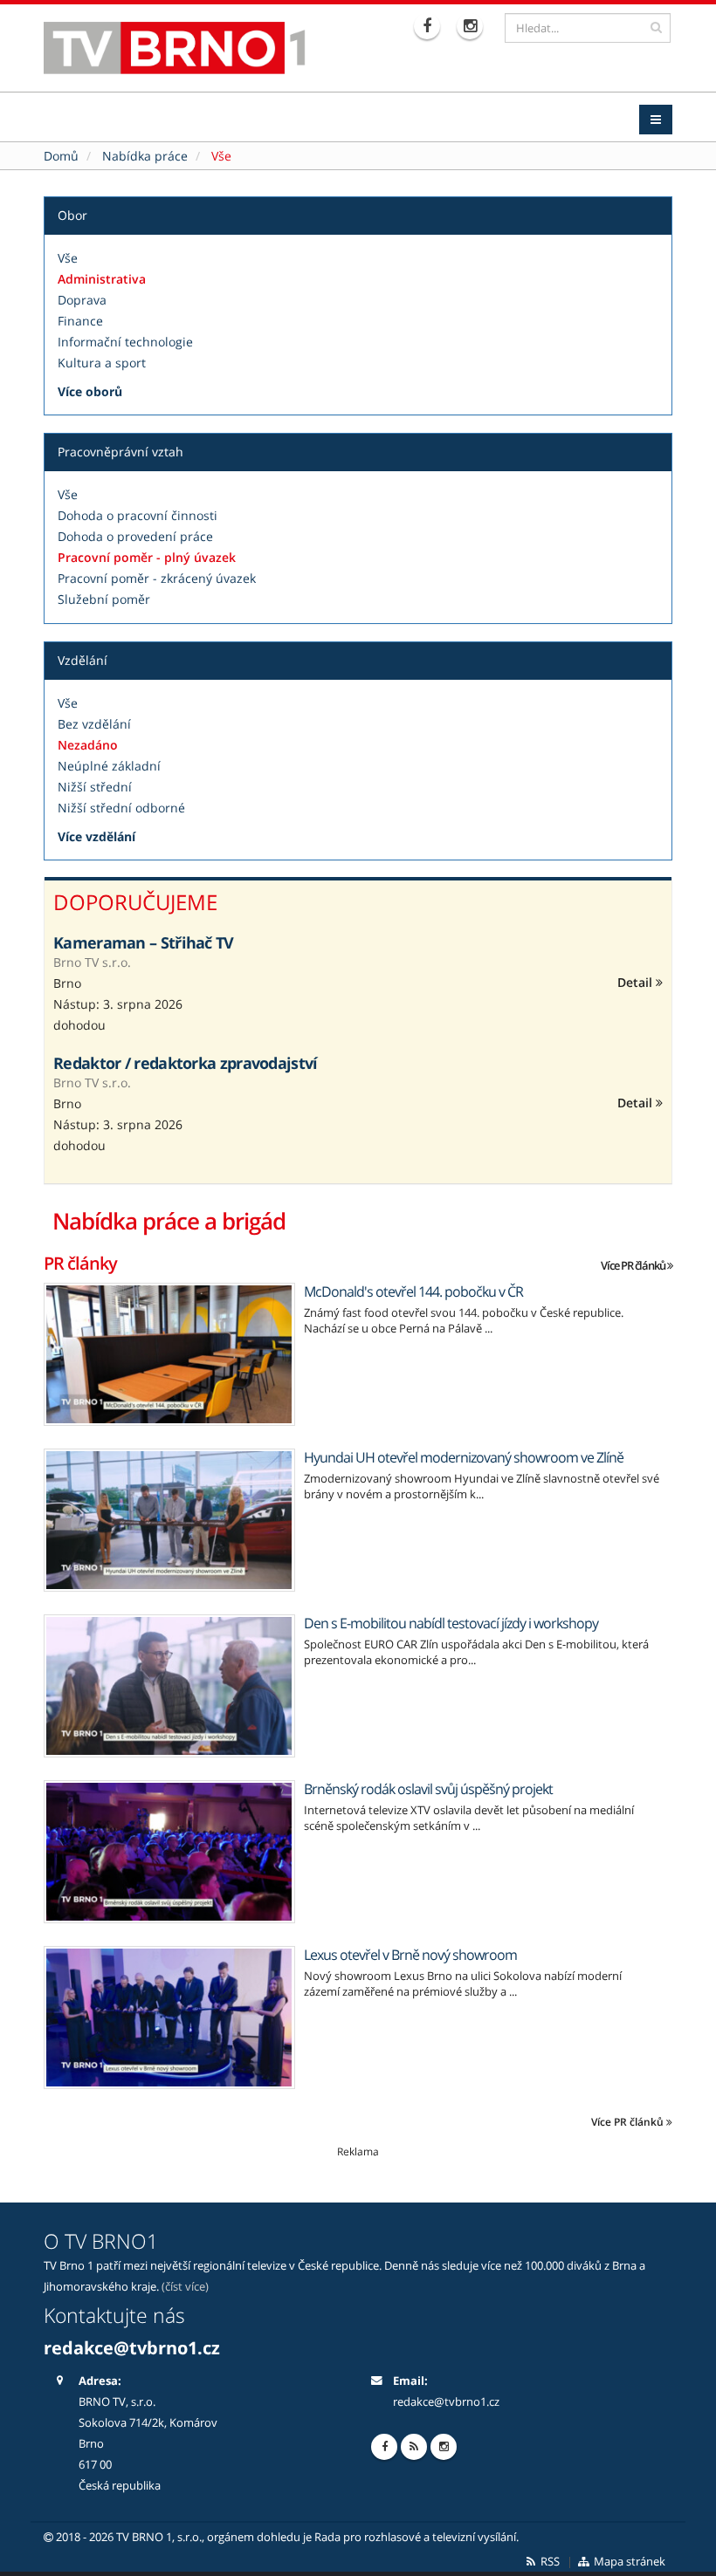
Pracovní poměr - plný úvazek (147, 557)
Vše (68, 258)
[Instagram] (472, 26)
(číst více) (185, 2287)
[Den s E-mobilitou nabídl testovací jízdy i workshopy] (169, 1686)
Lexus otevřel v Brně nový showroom (410, 1955)
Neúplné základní (109, 766)
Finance (80, 321)
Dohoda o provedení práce (135, 536)
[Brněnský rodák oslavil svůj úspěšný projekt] (169, 1852)
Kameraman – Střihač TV (144, 942)
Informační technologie (125, 342)
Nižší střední (95, 787)
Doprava (82, 300)
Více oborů (90, 391)
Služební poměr (104, 599)
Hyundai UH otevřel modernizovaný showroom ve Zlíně (464, 1457)
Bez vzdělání (94, 724)
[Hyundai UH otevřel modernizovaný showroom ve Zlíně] (169, 1520)
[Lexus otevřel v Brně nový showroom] (169, 2018)
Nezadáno (88, 745)
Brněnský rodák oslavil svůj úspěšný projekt (428, 1789)
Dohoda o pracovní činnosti (138, 515)
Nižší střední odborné (121, 808)
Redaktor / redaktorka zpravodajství (186, 1063)
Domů (61, 156)
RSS (549, 2562)
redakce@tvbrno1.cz (446, 2402)
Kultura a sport (102, 363)
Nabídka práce (145, 156)
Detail (637, 982)
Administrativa (102, 279)
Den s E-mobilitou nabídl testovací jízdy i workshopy (451, 1623)
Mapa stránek (628, 2562)
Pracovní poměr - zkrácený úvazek (157, 578)
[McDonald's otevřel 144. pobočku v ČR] (169, 1354)
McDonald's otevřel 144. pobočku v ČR (413, 1291)
